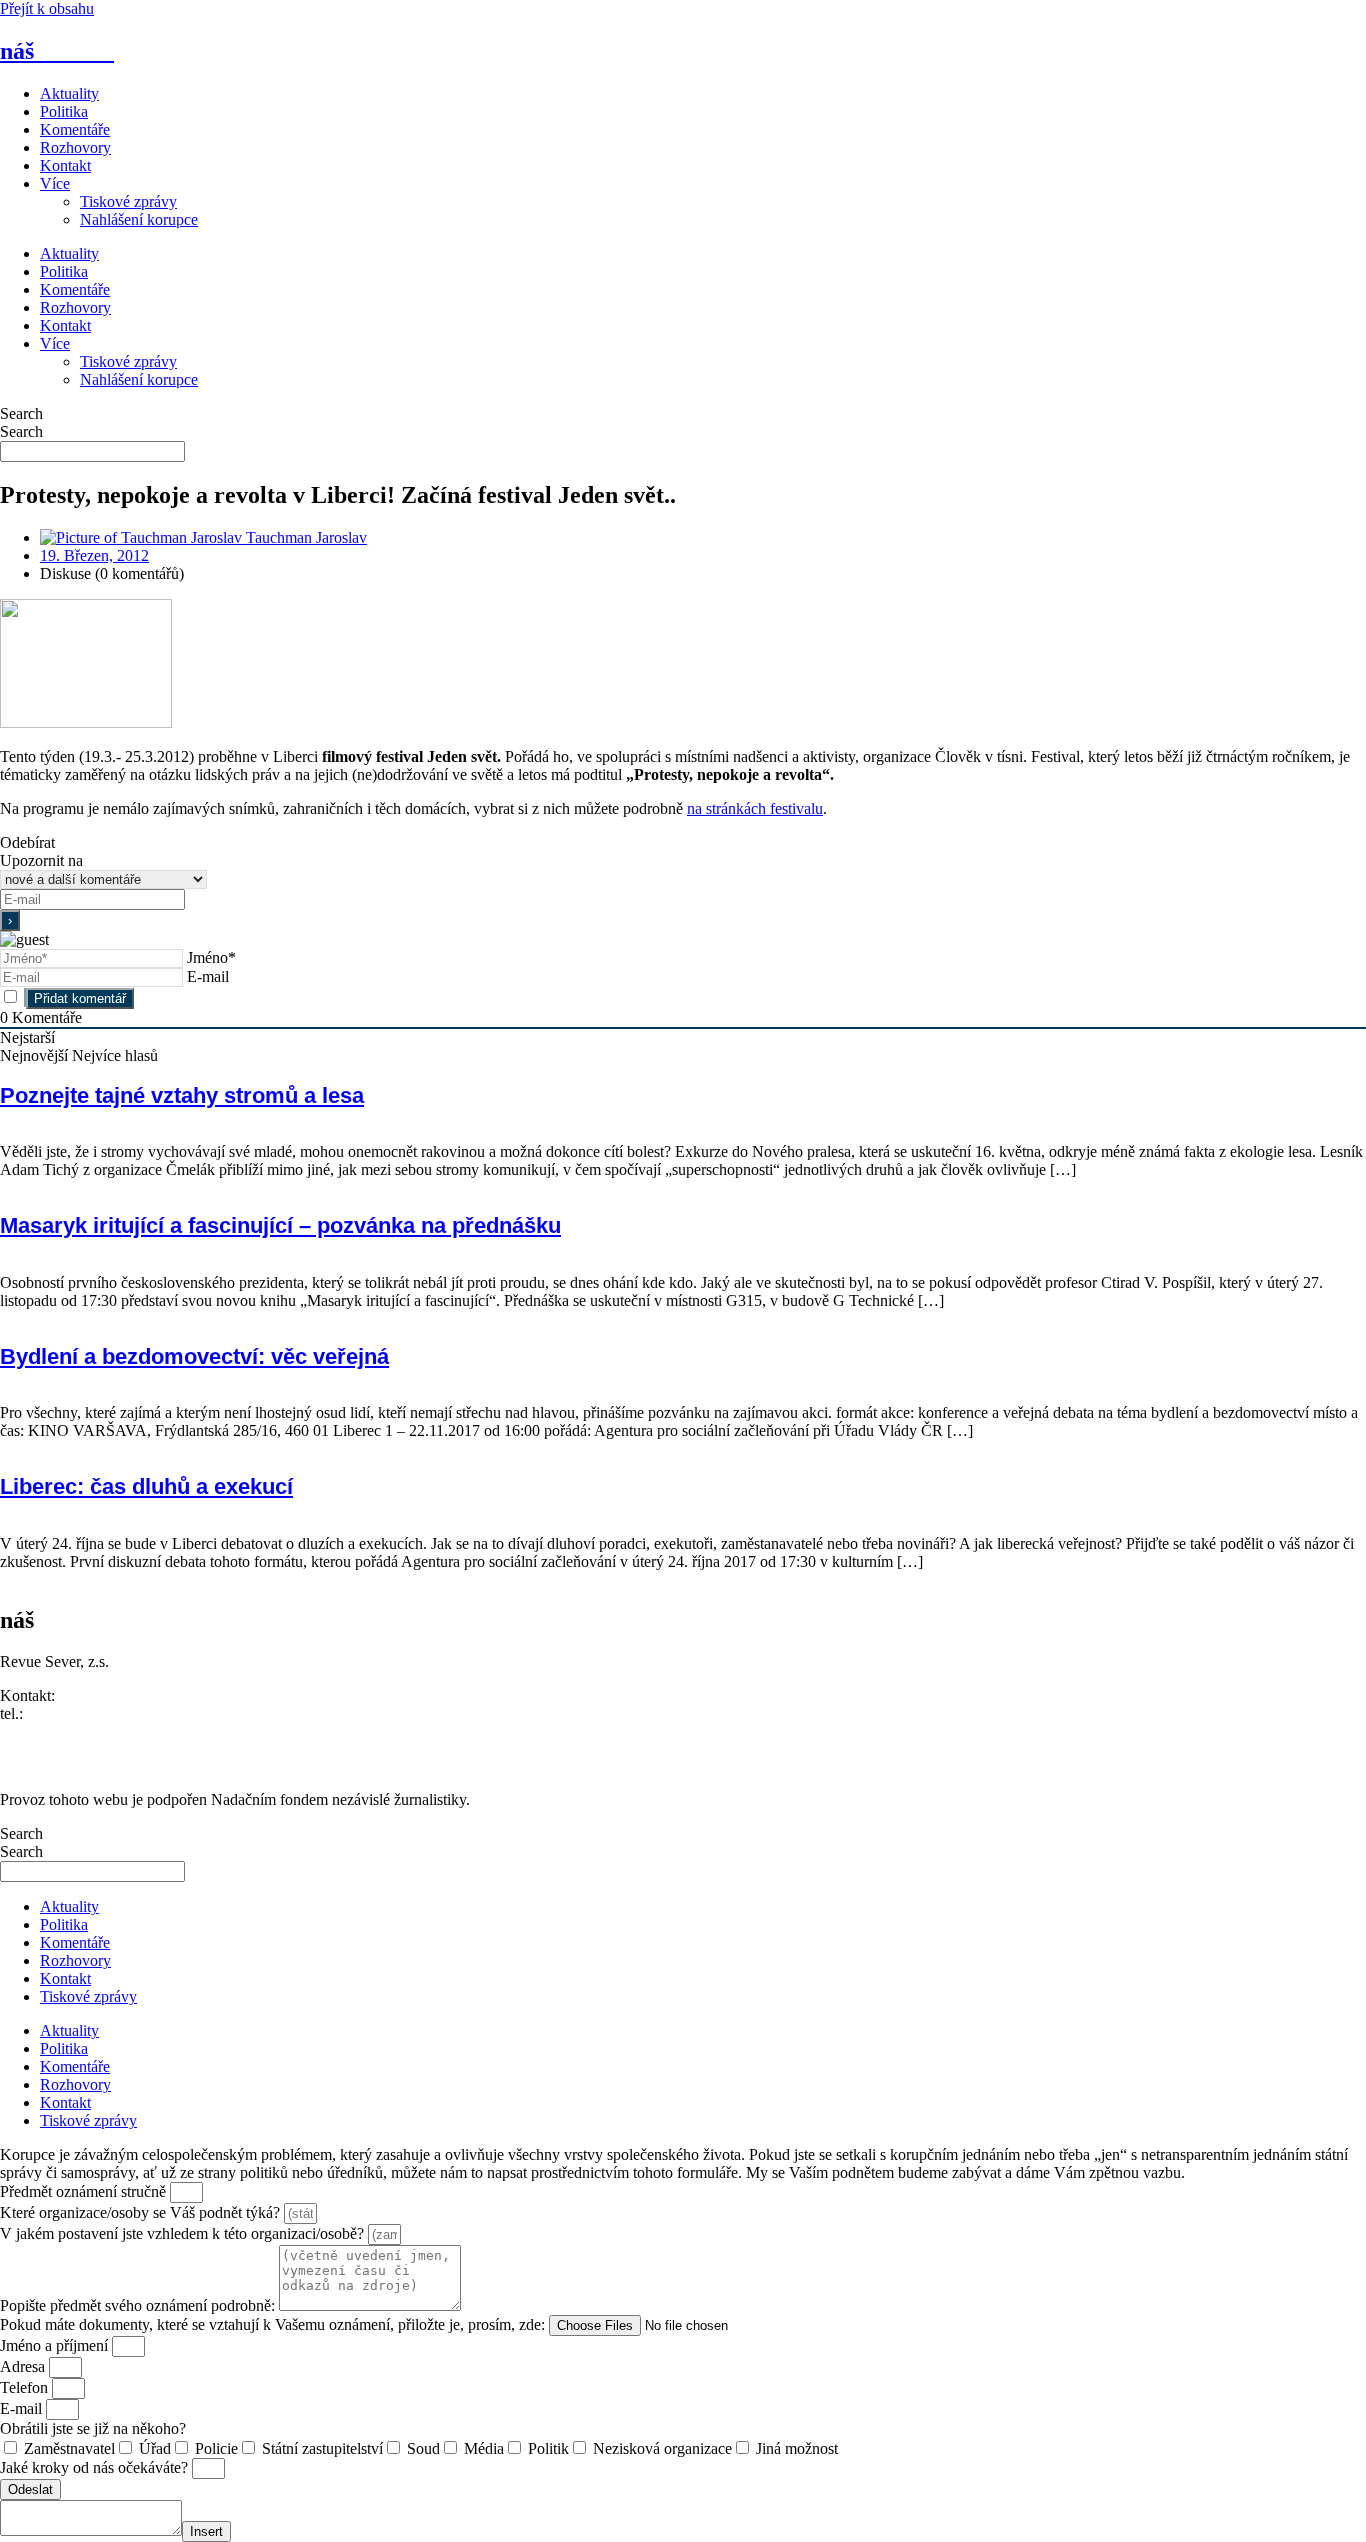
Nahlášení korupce (139, 219)
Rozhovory (75, 147)
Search (21, 413)
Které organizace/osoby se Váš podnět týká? (142, 2212)
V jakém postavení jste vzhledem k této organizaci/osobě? (184, 2233)
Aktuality (69, 93)
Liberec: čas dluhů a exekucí (146, 1486)
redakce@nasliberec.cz (72, 1731)
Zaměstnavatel (69, 2448)
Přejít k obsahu (47, 8)
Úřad (155, 2448)
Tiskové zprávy (128, 201)
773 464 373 (67, 1713)
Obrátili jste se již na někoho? (93, 2428)
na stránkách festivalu (755, 808)
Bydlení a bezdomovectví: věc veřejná (194, 1356)
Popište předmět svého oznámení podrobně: (139, 2305)
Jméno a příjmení (56, 2345)
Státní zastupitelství (322, 2448)
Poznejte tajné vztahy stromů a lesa (182, 1095)
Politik (548, 2448)
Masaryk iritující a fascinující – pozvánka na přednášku (280, 1225)
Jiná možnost (797, 2448)
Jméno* (211, 957)
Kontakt (65, 165)
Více (55, 183)
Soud (423, 2448)
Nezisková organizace (662, 2448)
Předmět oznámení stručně (85, 2191)
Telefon (26, 2387)
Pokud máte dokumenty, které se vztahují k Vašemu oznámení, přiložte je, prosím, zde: (274, 2324)
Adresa (24, 2366)
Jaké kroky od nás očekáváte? (96, 2467)
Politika (64, 111)
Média (484, 2448)
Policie (216, 2448)
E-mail (208, 976)
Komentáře (75, 129)
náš (57, 51)
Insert (206, 2531)
